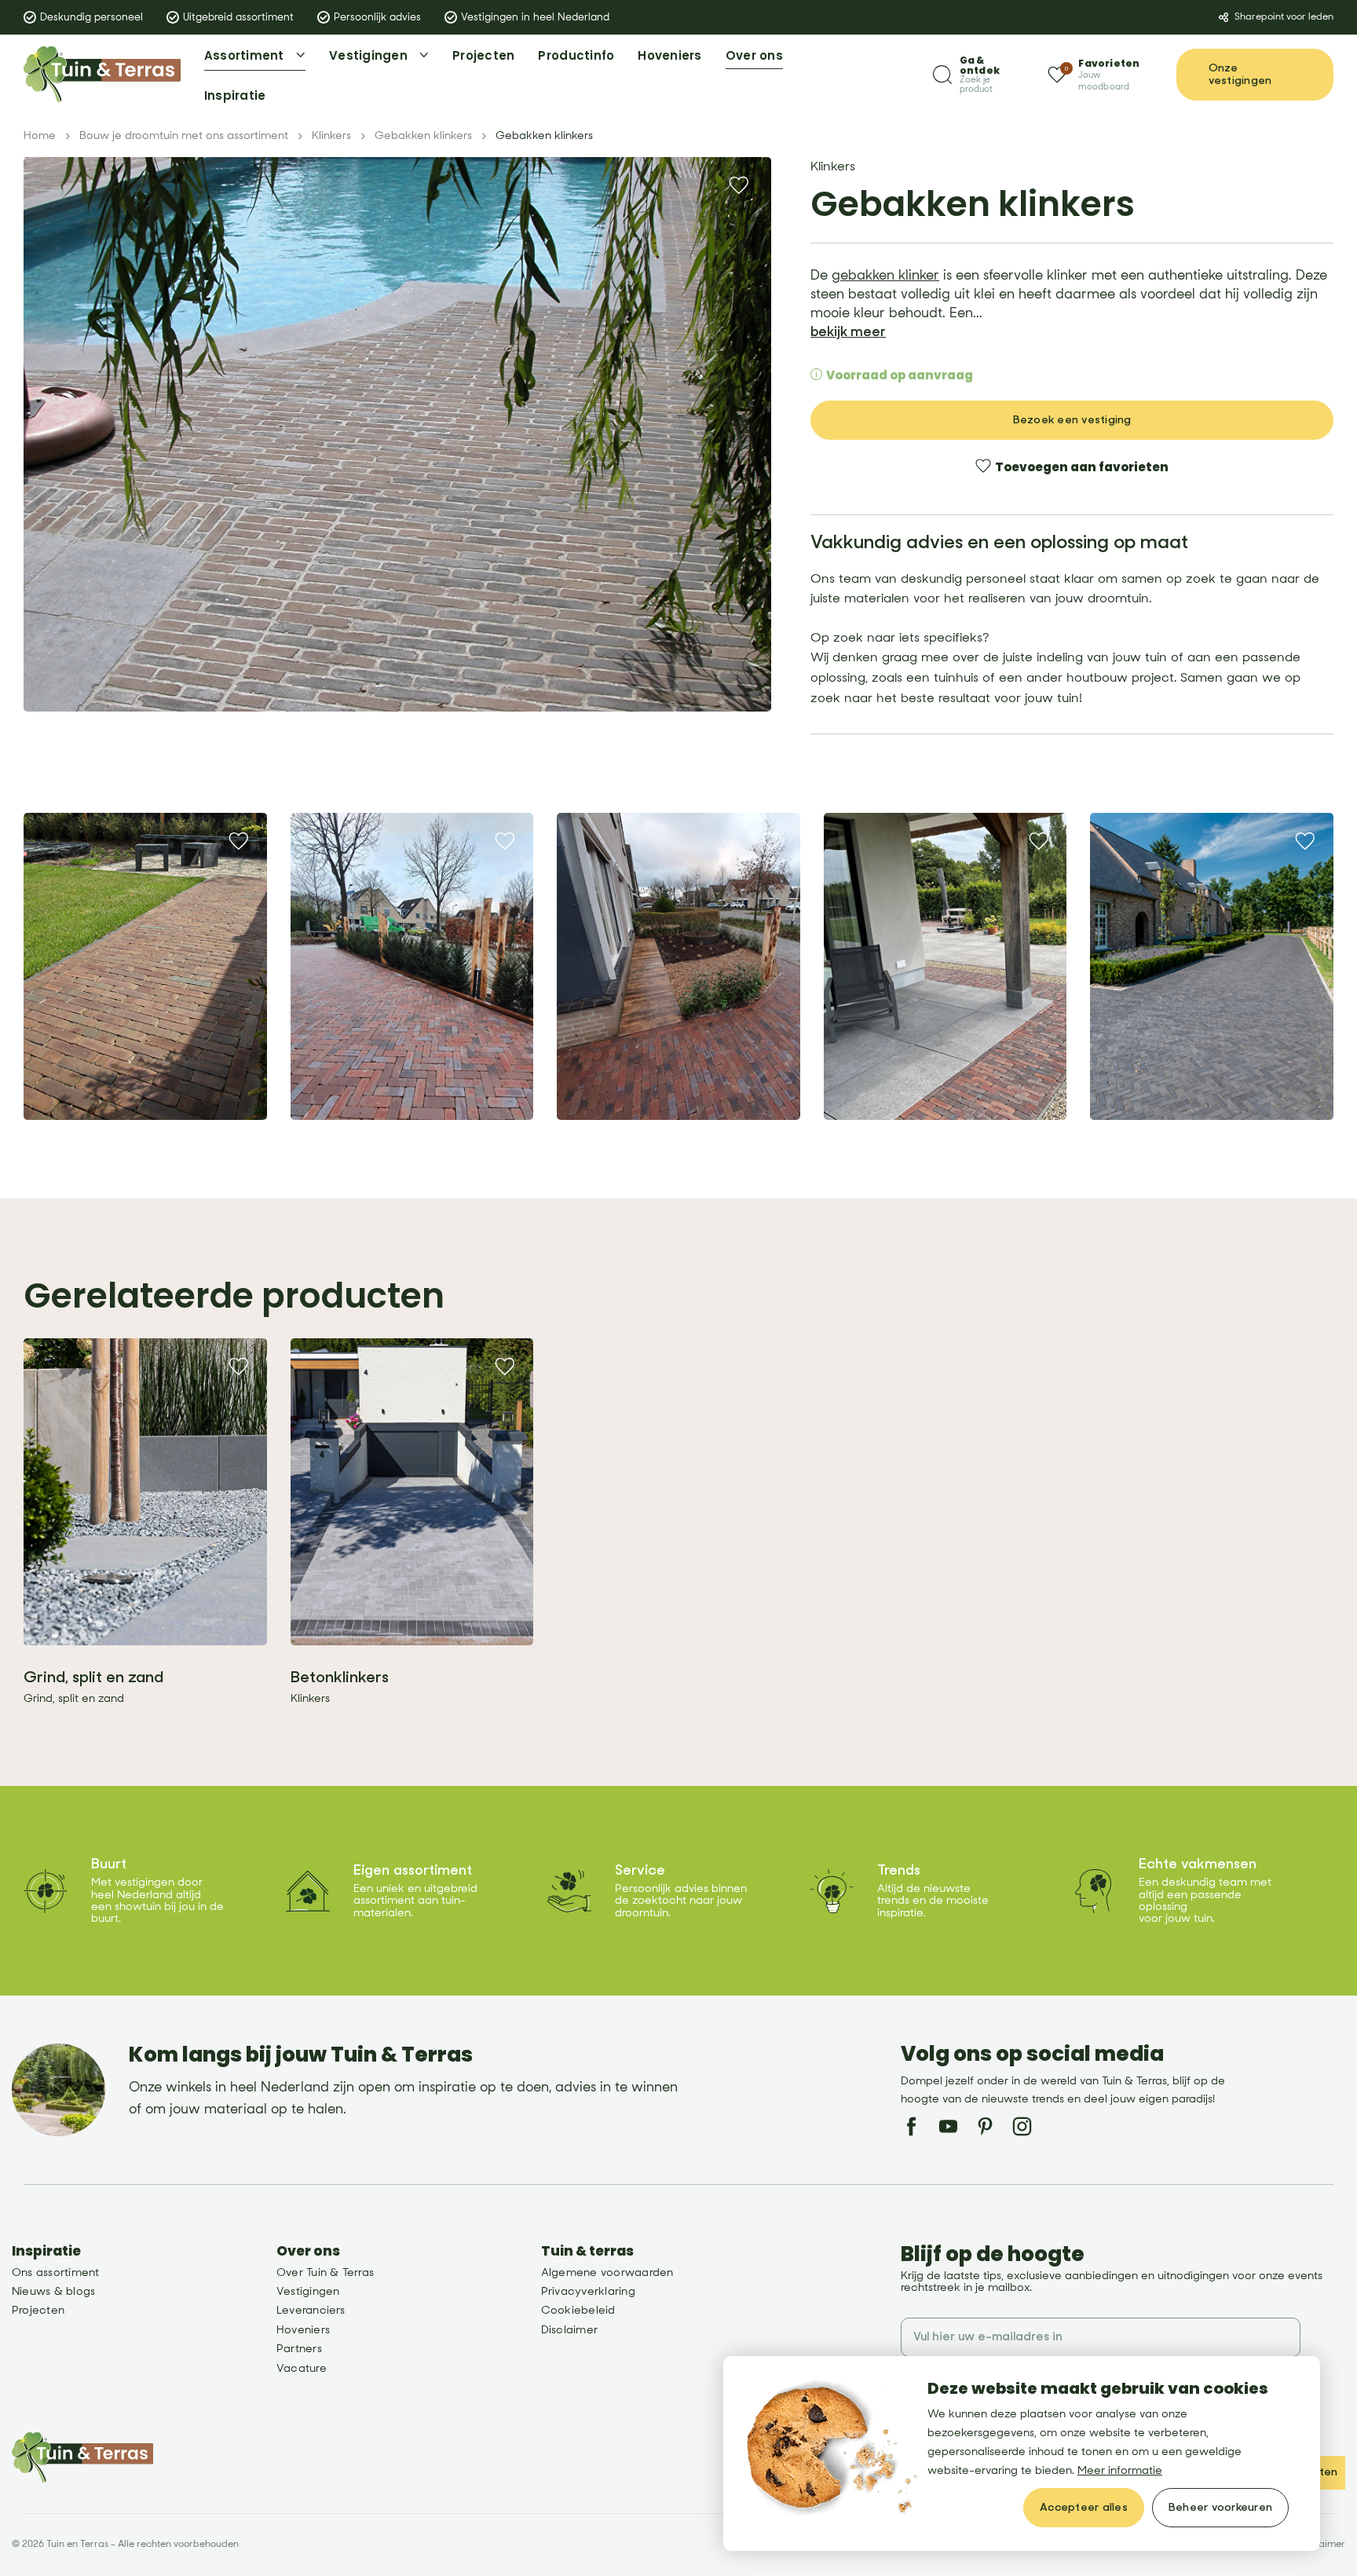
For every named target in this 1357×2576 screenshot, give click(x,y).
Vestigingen (308, 2291)
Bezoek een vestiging (1072, 420)
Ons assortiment (56, 2272)
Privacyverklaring (588, 2291)
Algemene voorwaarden (607, 2272)
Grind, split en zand (93, 1677)
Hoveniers (303, 2330)
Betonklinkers (340, 1677)
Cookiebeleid (578, 2310)
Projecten (38, 2310)
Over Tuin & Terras (325, 2272)
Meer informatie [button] (1120, 2470)
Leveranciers (311, 2310)
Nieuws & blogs (53, 2291)
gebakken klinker (885, 276)
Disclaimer (569, 2330)
